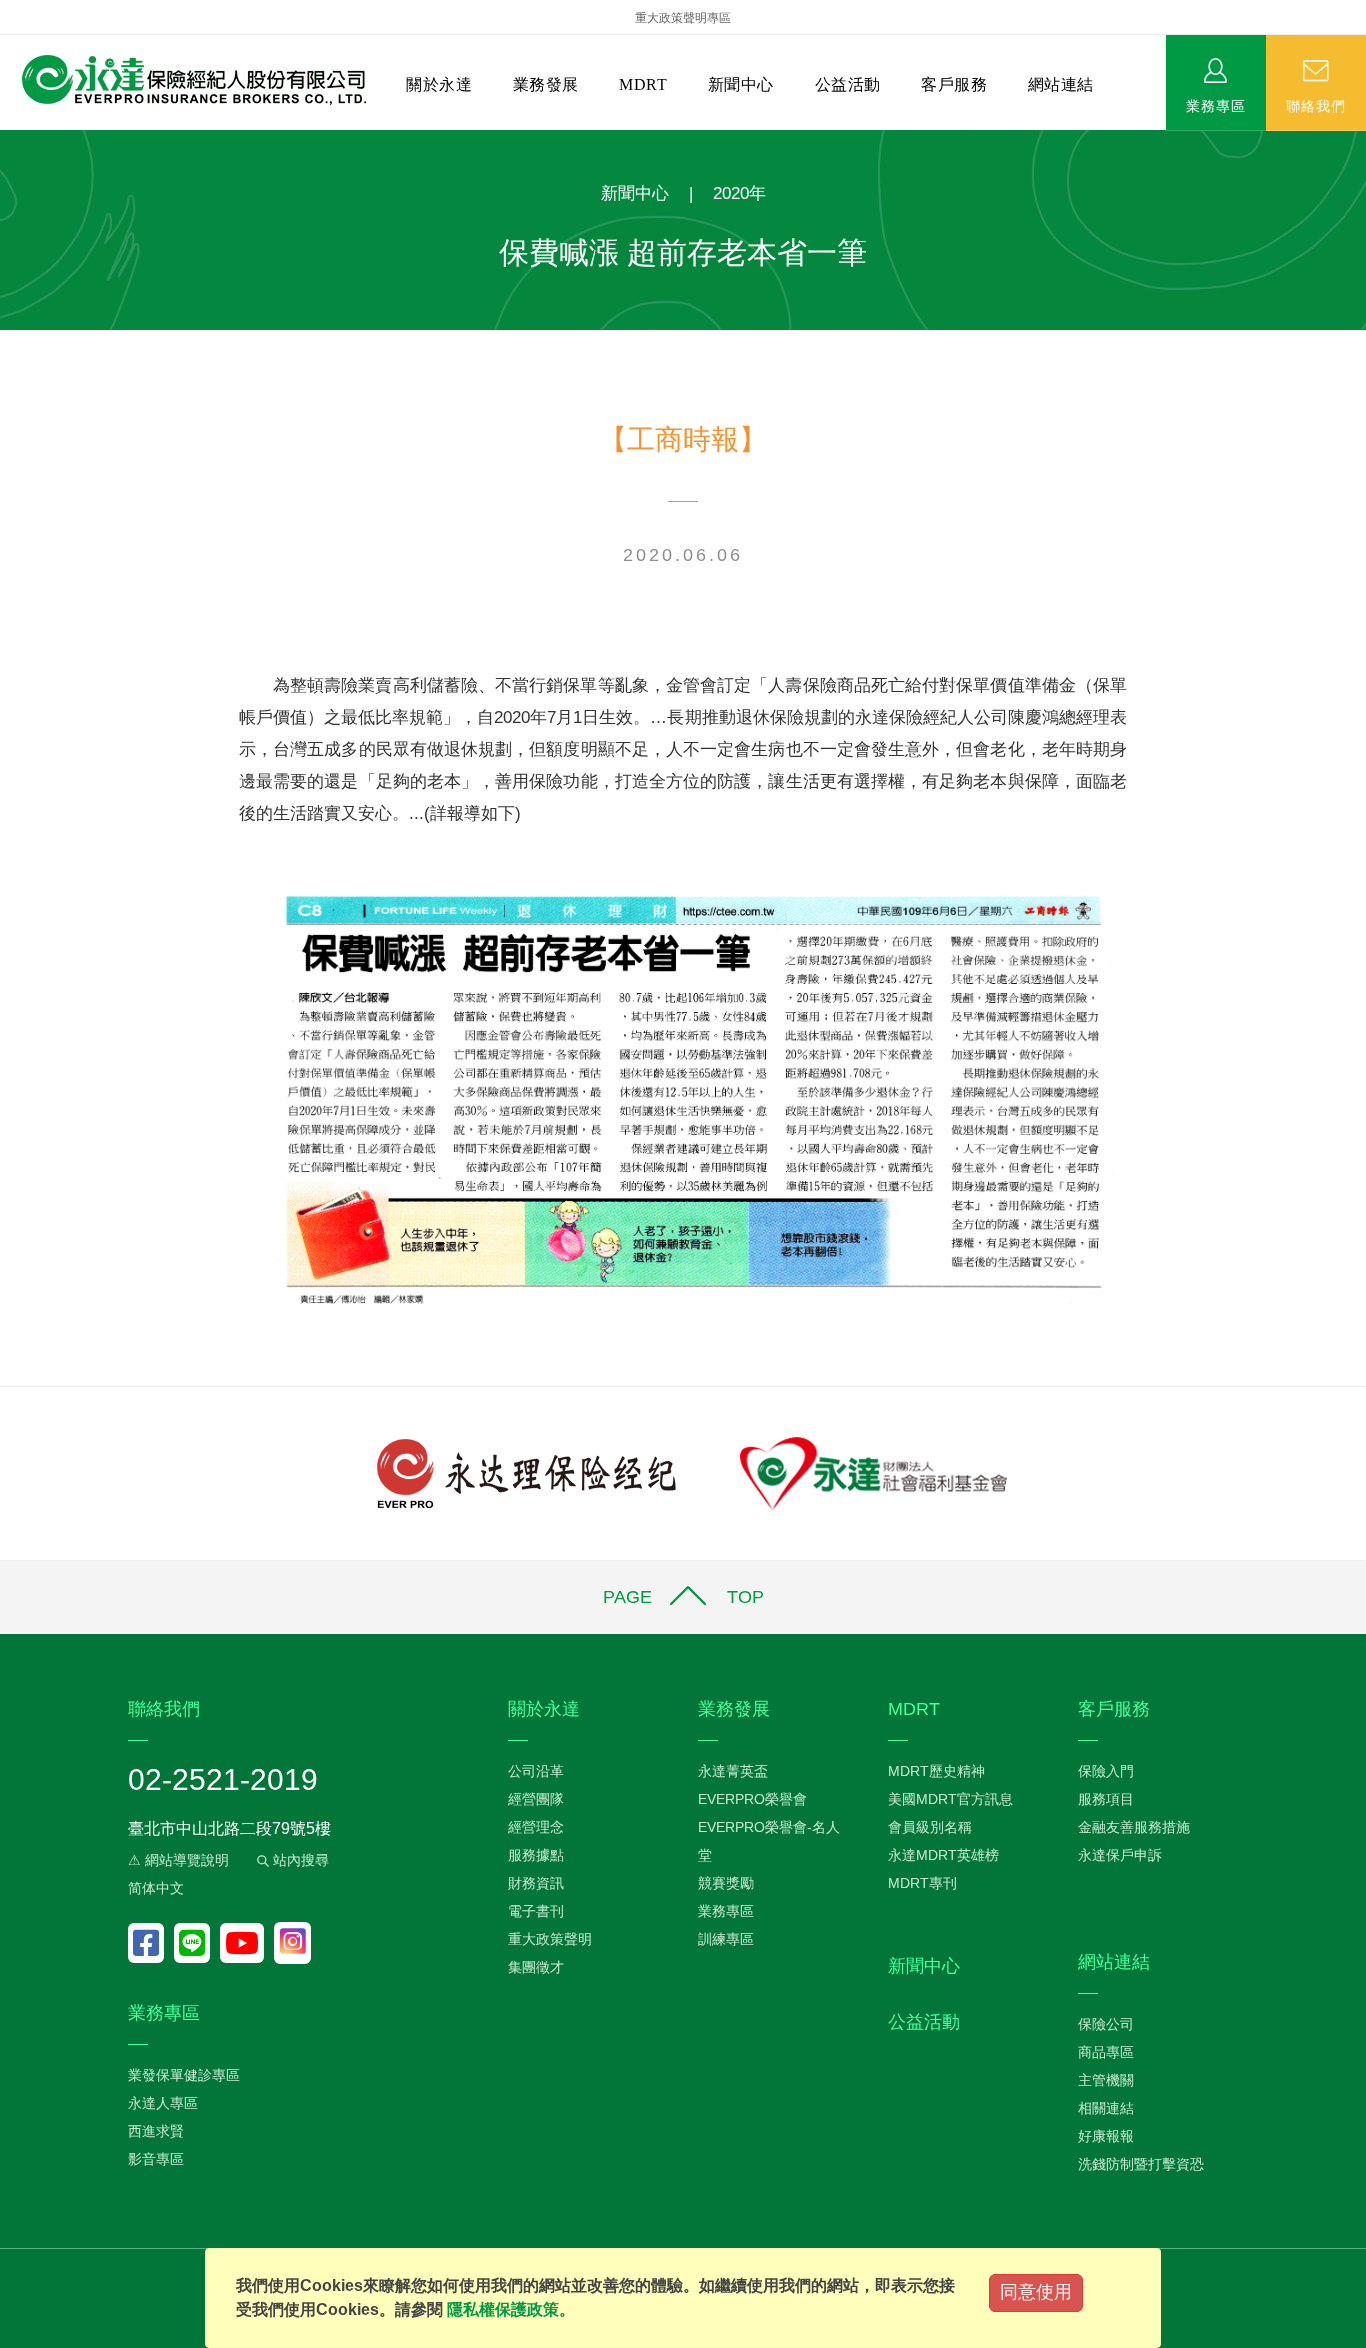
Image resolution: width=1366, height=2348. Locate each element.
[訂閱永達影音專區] (247, 1943)
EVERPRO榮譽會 (752, 1799)
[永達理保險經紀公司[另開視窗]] (526, 1471)
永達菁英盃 (733, 1771)
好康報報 (1106, 2136)
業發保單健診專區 (184, 2075)
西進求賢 (156, 2131)
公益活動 (848, 84)
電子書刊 (536, 1911)
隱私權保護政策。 (511, 2309)
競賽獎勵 (726, 1883)
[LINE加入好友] (197, 1943)
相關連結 (1106, 2108)
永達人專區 (163, 2103)
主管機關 (1106, 2080)
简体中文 (156, 1888)
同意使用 (1036, 2292)
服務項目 (1106, 1799)
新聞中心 (741, 84)
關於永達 (439, 84)
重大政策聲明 (550, 1939)
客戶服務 (954, 84)
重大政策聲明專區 (683, 18)
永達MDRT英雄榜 (943, 1855)
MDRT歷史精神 (936, 1771)
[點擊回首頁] (186, 80)
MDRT (643, 84)
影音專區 (156, 2159)
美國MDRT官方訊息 (950, 1799)
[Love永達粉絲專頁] (151, 1943)
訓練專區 (726, 1939)
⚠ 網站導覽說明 (178, 1860)
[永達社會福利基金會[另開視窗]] (873, 1471)
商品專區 (1106, 2052)
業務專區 (1216, 105)
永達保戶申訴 (1120, 1855)
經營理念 (536, 1827)
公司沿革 (536, 1771)
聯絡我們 (1316, 105)
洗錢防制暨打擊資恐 (1141, 2164)
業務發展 (546, 84)
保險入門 (1106, 1771)
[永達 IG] (292, 1943)
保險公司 (1106, 2024)
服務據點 (536, 1855)
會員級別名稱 (930, 1827)
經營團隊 (536, 1799)
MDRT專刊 (922, 1883)
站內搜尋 (299, 1860)
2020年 (739, 193)
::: (6, 140)
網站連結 (1061, 84)
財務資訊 (536, 1883)
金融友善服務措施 (1134, 1827)
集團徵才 (536, 1967)
